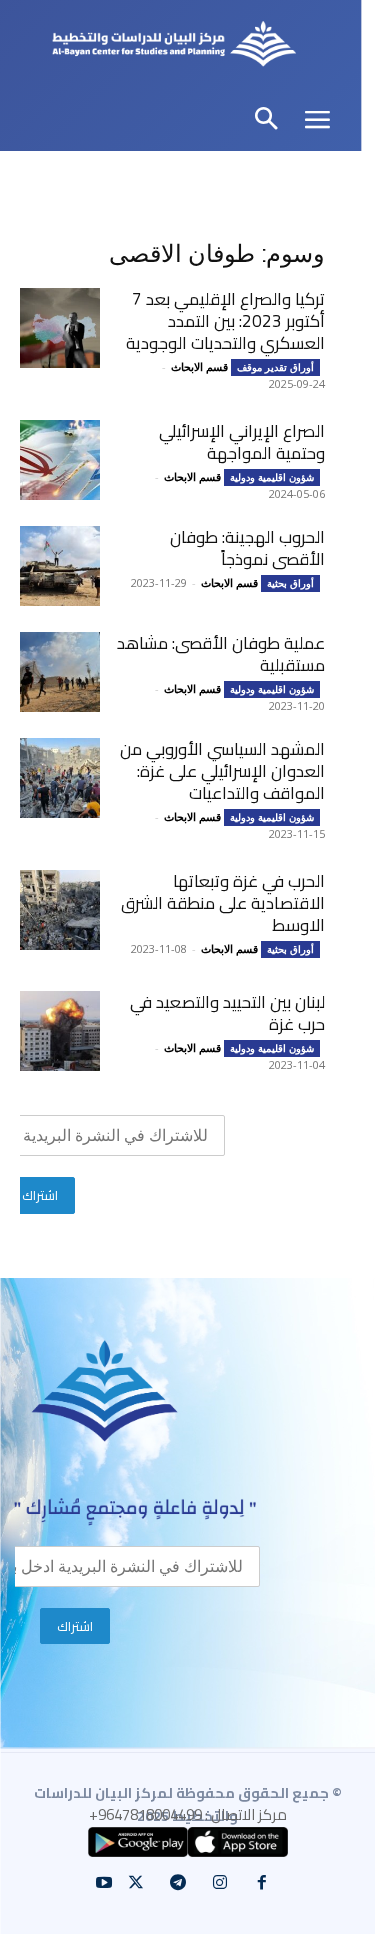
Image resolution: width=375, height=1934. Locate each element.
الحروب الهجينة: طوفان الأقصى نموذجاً (247, 548)
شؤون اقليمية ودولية (272, 477)
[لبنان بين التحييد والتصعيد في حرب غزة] (60, 1031)
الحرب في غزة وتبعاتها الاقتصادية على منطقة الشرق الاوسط (223, 903)
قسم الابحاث (199, 366)
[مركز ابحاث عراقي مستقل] (174, 46)
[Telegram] (178, 1883)
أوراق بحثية (290, 583)
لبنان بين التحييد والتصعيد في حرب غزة (227, 1013)
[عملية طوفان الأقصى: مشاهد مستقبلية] (60, 672)
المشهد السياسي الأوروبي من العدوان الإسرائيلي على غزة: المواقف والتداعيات (222, 771)
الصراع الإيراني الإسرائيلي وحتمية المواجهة (242, 442)
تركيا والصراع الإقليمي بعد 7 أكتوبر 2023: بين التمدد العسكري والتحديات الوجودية (225, 321)
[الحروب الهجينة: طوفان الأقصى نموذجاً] (60, 566)
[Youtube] (104, 1883)
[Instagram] (220, 1883)
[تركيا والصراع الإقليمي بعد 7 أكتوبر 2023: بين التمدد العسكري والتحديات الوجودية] (60, 328)
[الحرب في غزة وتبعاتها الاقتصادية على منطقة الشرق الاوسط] (60, 910)
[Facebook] (262, 1883)
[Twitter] (136, 1883)
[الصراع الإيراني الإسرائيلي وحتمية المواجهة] (60, 460)
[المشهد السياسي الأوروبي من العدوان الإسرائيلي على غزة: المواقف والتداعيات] (60, 778)
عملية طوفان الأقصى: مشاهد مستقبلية (221, 654)
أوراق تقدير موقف (275, 367)
